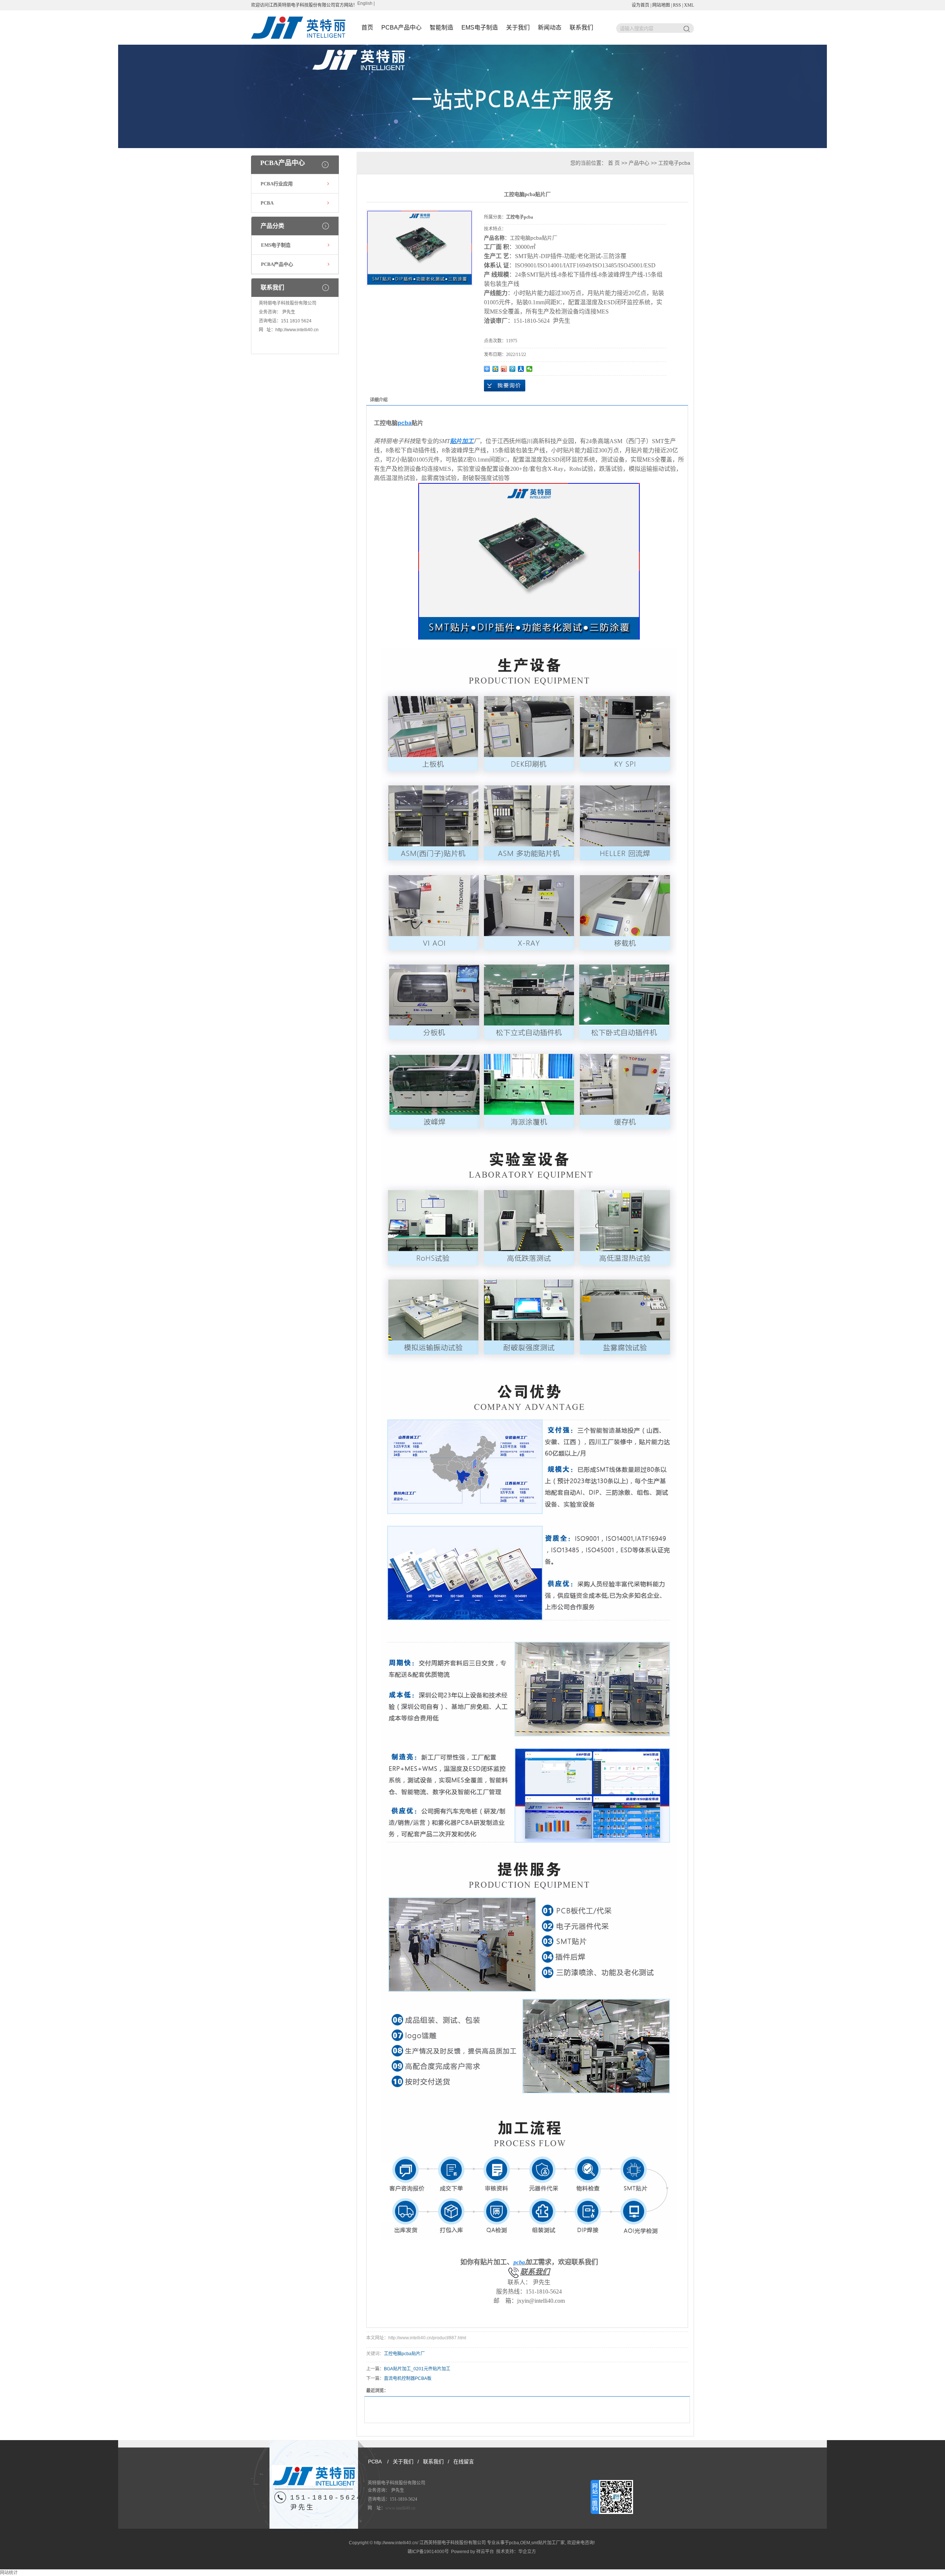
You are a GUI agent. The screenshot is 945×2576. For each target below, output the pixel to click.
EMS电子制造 (480, 28)
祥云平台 (485, 2552)
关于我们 (518, 28)
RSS (677, 5)
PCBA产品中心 (401, 28)
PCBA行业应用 (277, 184)
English (365, 3)
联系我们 (581, 28)
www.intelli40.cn (400, 2508)
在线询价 (505, 386)
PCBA (267, 203)
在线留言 (464, 2462)
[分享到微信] (530, 369)
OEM (525, 2543)
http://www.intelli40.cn (297, 330)
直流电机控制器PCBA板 (408, 2378)
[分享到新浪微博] (504, 369)
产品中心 (639, 163)
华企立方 (527, 2552)
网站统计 (9, 2573)
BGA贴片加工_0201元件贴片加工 (417, 2369)
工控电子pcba (674, 163)
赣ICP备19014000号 (428, 2552)
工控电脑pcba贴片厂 (404, 2354)
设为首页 (640, 5)
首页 (367, 28)
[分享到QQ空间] (496, 369)
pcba (514, 2543)
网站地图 (661, 5)
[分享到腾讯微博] (513, 369)
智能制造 (441, 28)
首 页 (614, 163)
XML (689, 5)
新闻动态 (550, 28)
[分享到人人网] (521, 369)
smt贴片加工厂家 (548, 2543)
